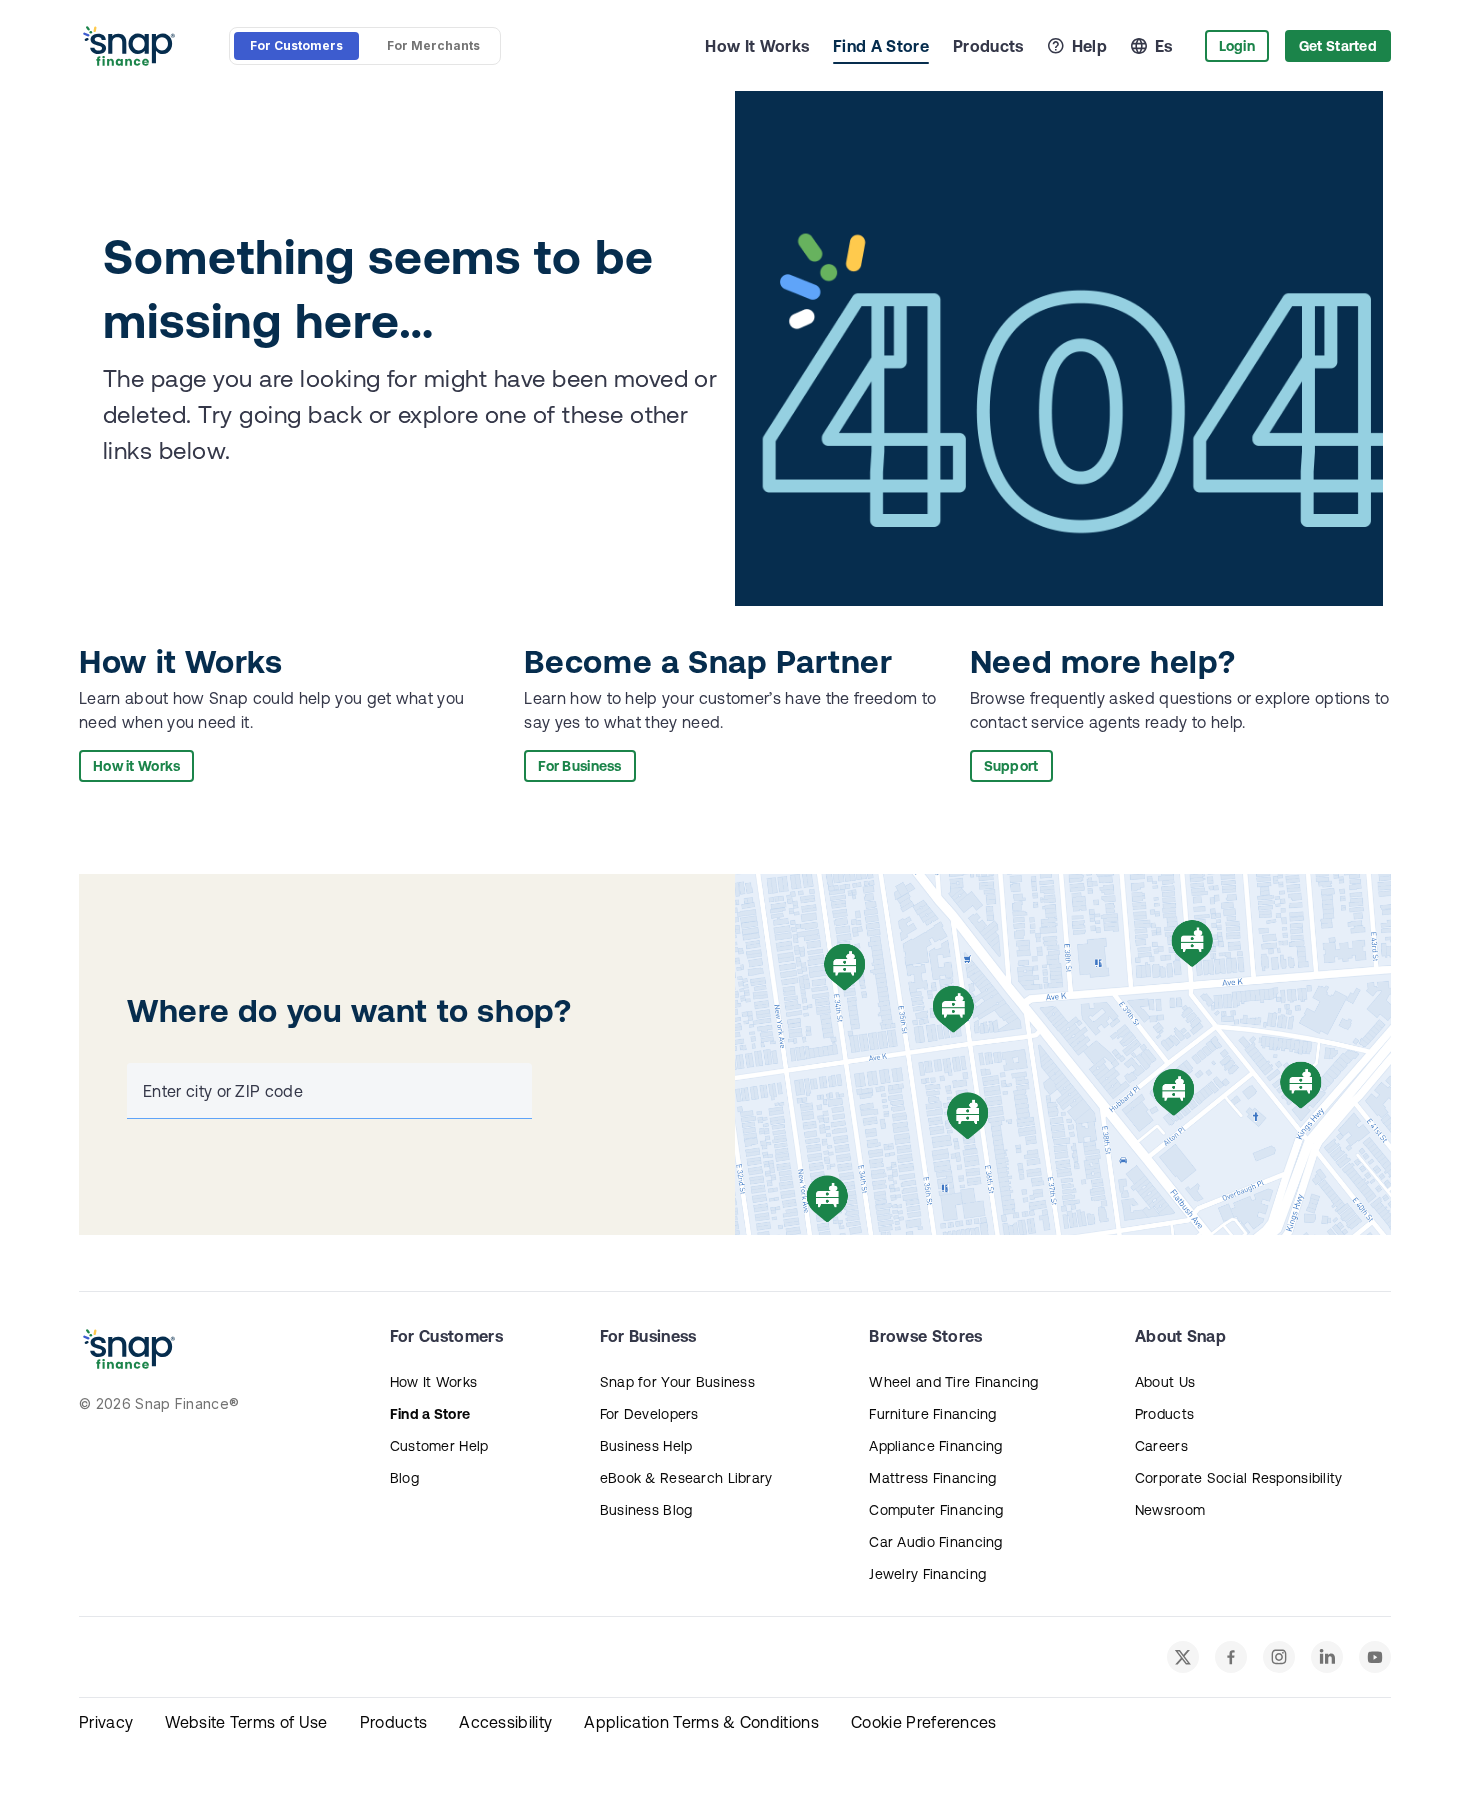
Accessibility (505, 1722)
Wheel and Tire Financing (953, 1382)
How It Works (757, 46)
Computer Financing (936, 1510)
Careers (1161, 1446)
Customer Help (439, 1446)
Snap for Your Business (677, 1382)
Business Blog (646, 1510)
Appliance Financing (935, 1446)
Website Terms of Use (246, 1722)
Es (1164, 46)
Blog (404, 1478)
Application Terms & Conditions (701, 1722)
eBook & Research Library (686, 1478)
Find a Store (430, 1414)
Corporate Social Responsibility (1239, 1478)
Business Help (646, 1446)
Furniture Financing (932, 1414)
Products (988, 46)
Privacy (106, 1722)
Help (1089, 46)
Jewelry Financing (927, 1574)
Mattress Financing (932, 1478)
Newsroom (1170, 1510)
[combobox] (325, 1091)
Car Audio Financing (935, 1542)
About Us (1165, 1382)
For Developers (649, 1414)
